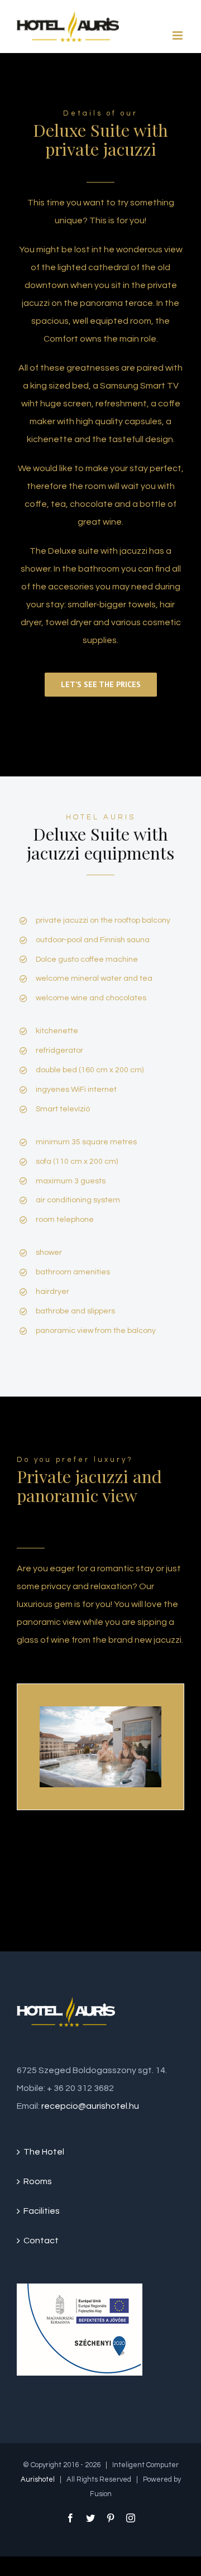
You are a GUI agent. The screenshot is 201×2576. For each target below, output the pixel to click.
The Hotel (44, 2152)
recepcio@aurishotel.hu (90, 2106)
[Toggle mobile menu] (178, 35)
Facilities (42, 2211)
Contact (41, 2241)
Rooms (38, 2181)
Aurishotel (38, 2479)
